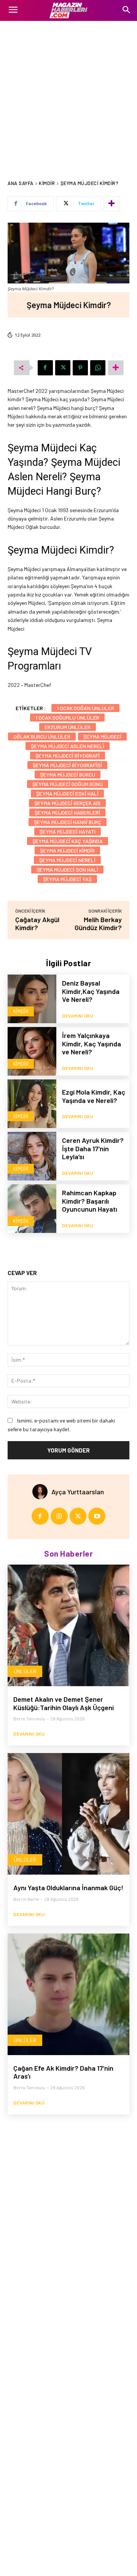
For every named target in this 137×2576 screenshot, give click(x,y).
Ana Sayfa (21, 183)
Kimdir (47, 183)
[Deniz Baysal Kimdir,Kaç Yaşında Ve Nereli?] (32, 999)
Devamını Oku (78, 1016)
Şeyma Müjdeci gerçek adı (67, 803)
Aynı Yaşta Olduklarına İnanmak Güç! (68, 1888)
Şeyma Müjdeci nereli (67, 860)
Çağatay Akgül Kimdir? (37, 923)
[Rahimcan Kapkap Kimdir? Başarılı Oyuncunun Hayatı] (32, 1209)
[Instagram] (59, 1516)
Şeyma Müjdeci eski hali (67, 794)
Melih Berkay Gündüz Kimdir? (98, 923)
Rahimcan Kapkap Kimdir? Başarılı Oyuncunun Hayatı (90, 1201)
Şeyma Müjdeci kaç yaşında (68, 841)
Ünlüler (25, 1671)
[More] (112, 204)
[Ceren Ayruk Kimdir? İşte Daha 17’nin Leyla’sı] (32, 1156)
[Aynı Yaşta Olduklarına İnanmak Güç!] (68, 1814)
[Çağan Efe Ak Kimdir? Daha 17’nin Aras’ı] (68, 1994)
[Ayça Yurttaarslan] (42, 1492)
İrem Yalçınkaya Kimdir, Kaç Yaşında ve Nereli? (92, 1044)
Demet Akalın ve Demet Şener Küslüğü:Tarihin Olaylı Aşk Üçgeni (64, 1703)
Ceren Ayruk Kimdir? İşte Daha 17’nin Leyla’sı (93, 1148)
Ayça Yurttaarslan (78, 1492)
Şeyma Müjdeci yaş (67, 879)
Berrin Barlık (26, 1899)
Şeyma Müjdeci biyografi (68, 756)
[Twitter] (63, 368)
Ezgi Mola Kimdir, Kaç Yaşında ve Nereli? (94, 1096)
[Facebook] (45, 368)
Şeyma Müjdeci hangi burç (68, 822)
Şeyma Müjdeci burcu (68, 775)
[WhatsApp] (98, 368)
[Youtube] (97, 1516)
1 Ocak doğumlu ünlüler (67, 718)
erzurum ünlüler (68, 727)
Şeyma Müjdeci (102, 737)
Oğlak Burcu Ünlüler (42, 737)
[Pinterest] (80, 368)
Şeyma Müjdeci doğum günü (68, 784)
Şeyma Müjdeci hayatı (68, 832)
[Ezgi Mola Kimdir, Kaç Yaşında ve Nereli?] (32, 1104)
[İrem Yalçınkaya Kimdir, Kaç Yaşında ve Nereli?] (32, 1051)
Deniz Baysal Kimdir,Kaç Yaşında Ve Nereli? (91, 991)
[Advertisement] (68, 93)
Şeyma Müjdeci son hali (67, 869)
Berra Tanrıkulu (29, 1718)
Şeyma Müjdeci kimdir (67, 850)
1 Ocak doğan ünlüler (85, 708)
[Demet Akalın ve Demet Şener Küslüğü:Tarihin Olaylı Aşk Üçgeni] (68, 1625)
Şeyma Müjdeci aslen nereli (68, 746)
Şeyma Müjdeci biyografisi (67, 765)
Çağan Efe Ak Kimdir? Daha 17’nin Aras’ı (63, 2072)
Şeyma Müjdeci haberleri (67, 813)
